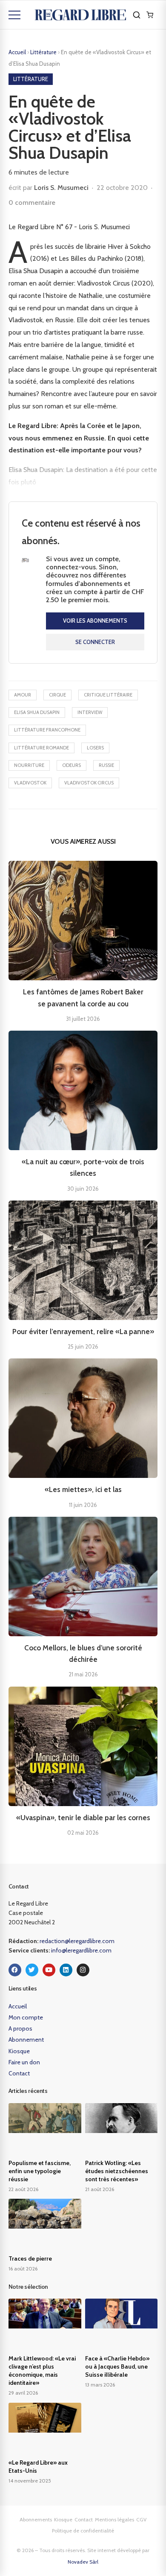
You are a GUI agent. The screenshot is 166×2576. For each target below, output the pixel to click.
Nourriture (29, 765)
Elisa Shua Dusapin (37, 712)
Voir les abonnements (95, 621)
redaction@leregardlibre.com (77, 1941)
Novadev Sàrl (83, 2562)
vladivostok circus (89, 783)
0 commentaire (32, 203)
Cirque (57, 695)
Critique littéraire (108, 695)
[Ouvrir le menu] (14, 15)
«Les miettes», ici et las (83, 1489)
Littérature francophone (47, 730)
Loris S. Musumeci (61, 188)
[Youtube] (49, 1970)
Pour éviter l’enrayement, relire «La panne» (83, 1332)
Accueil (17, 52)
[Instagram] (83, 1970)
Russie (106, 765)
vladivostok (30, 783)
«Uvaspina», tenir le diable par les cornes (83, 1818)
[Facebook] (15, 1970)
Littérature (44, 52)
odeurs (72, 765)
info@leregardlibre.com (81, 1950)
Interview (90, 712)
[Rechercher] (137, 15)
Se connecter (95, 642)
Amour (23, 695)
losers (95, 748)
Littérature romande (41, 748)
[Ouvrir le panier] (150, 15)
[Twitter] (32, 1970)
